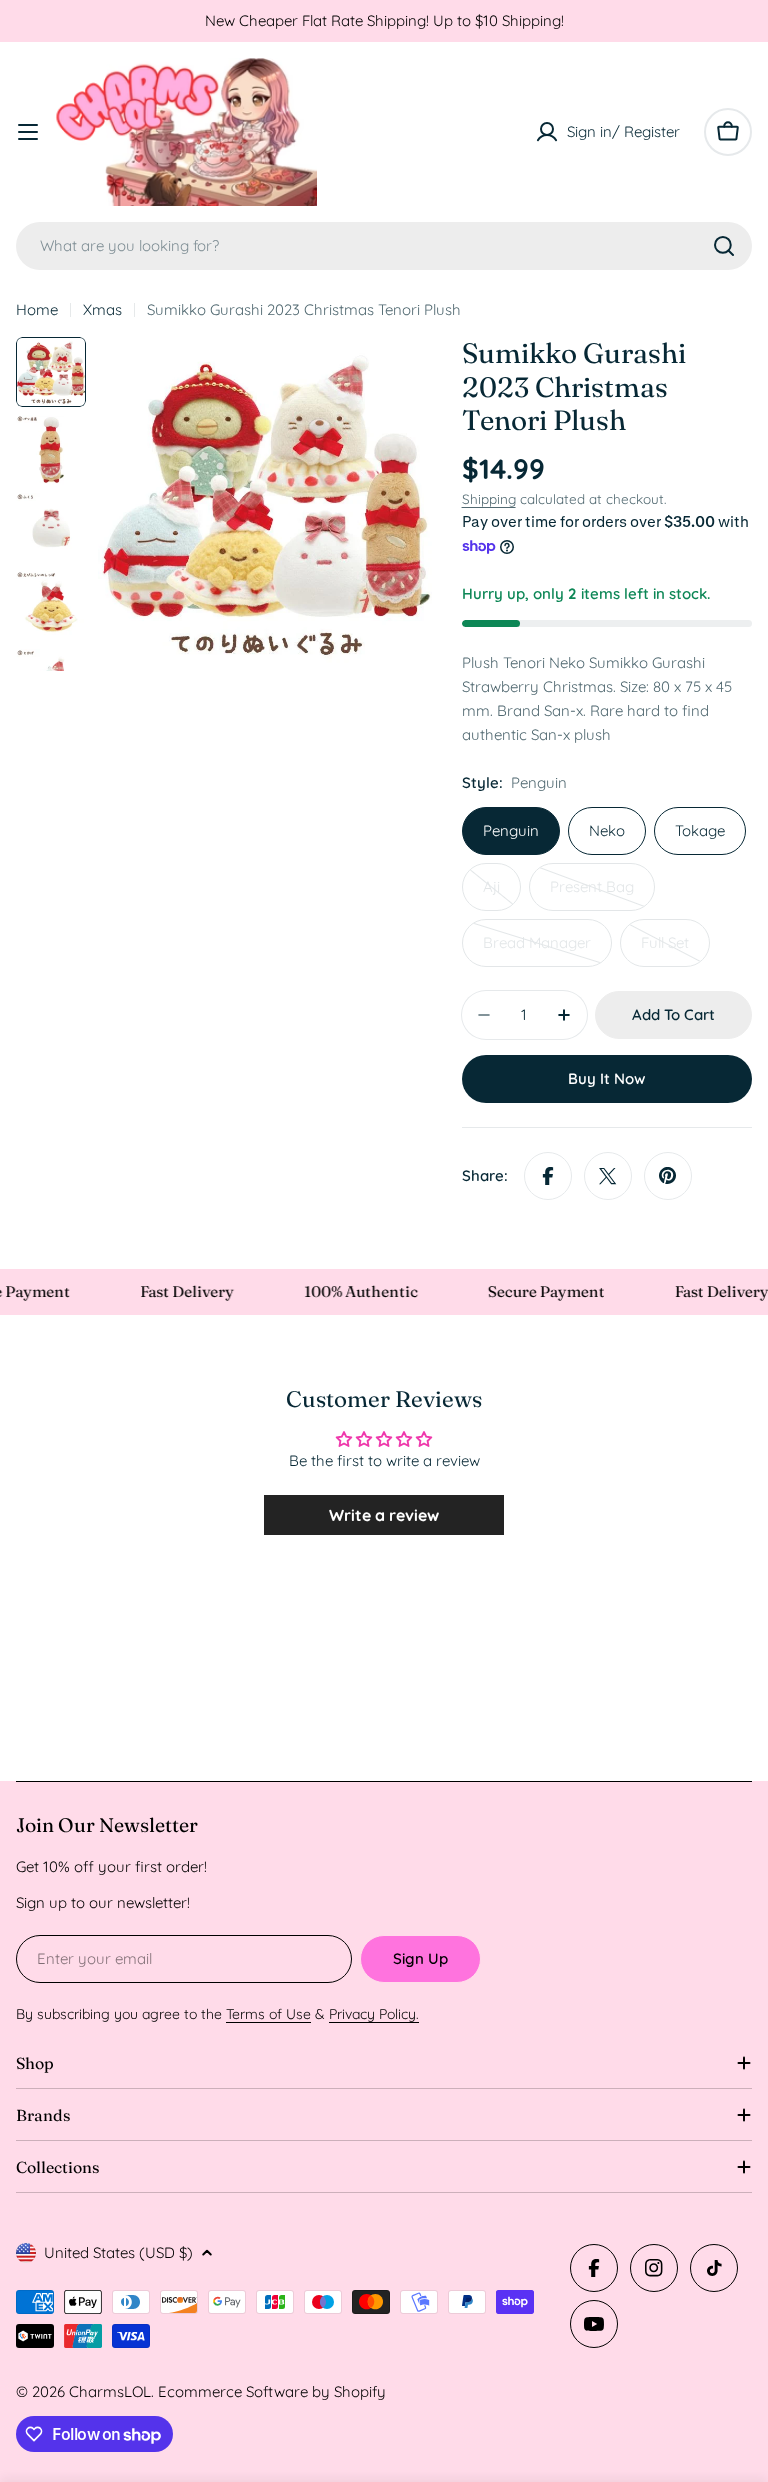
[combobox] (384, 246)
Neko (607, 830)
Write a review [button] (384, 1515)
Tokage (700, 830)
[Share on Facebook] (548, 1176)
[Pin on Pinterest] (668, 1176)
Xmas (102, 309)
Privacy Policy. (374, 2014)
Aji (502, 894)
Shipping (489, 498)
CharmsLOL (110, 2391)
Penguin (511, 830)
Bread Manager (547, 950)
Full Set (675, 950)
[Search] (724, 246)
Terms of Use (268, 2014)
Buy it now (606, 1078)
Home (37, 309)
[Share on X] (608, 1176)
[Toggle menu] (28, 132)
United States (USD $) (118, 2252)
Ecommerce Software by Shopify (272, 2391)
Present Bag (602, 894)
